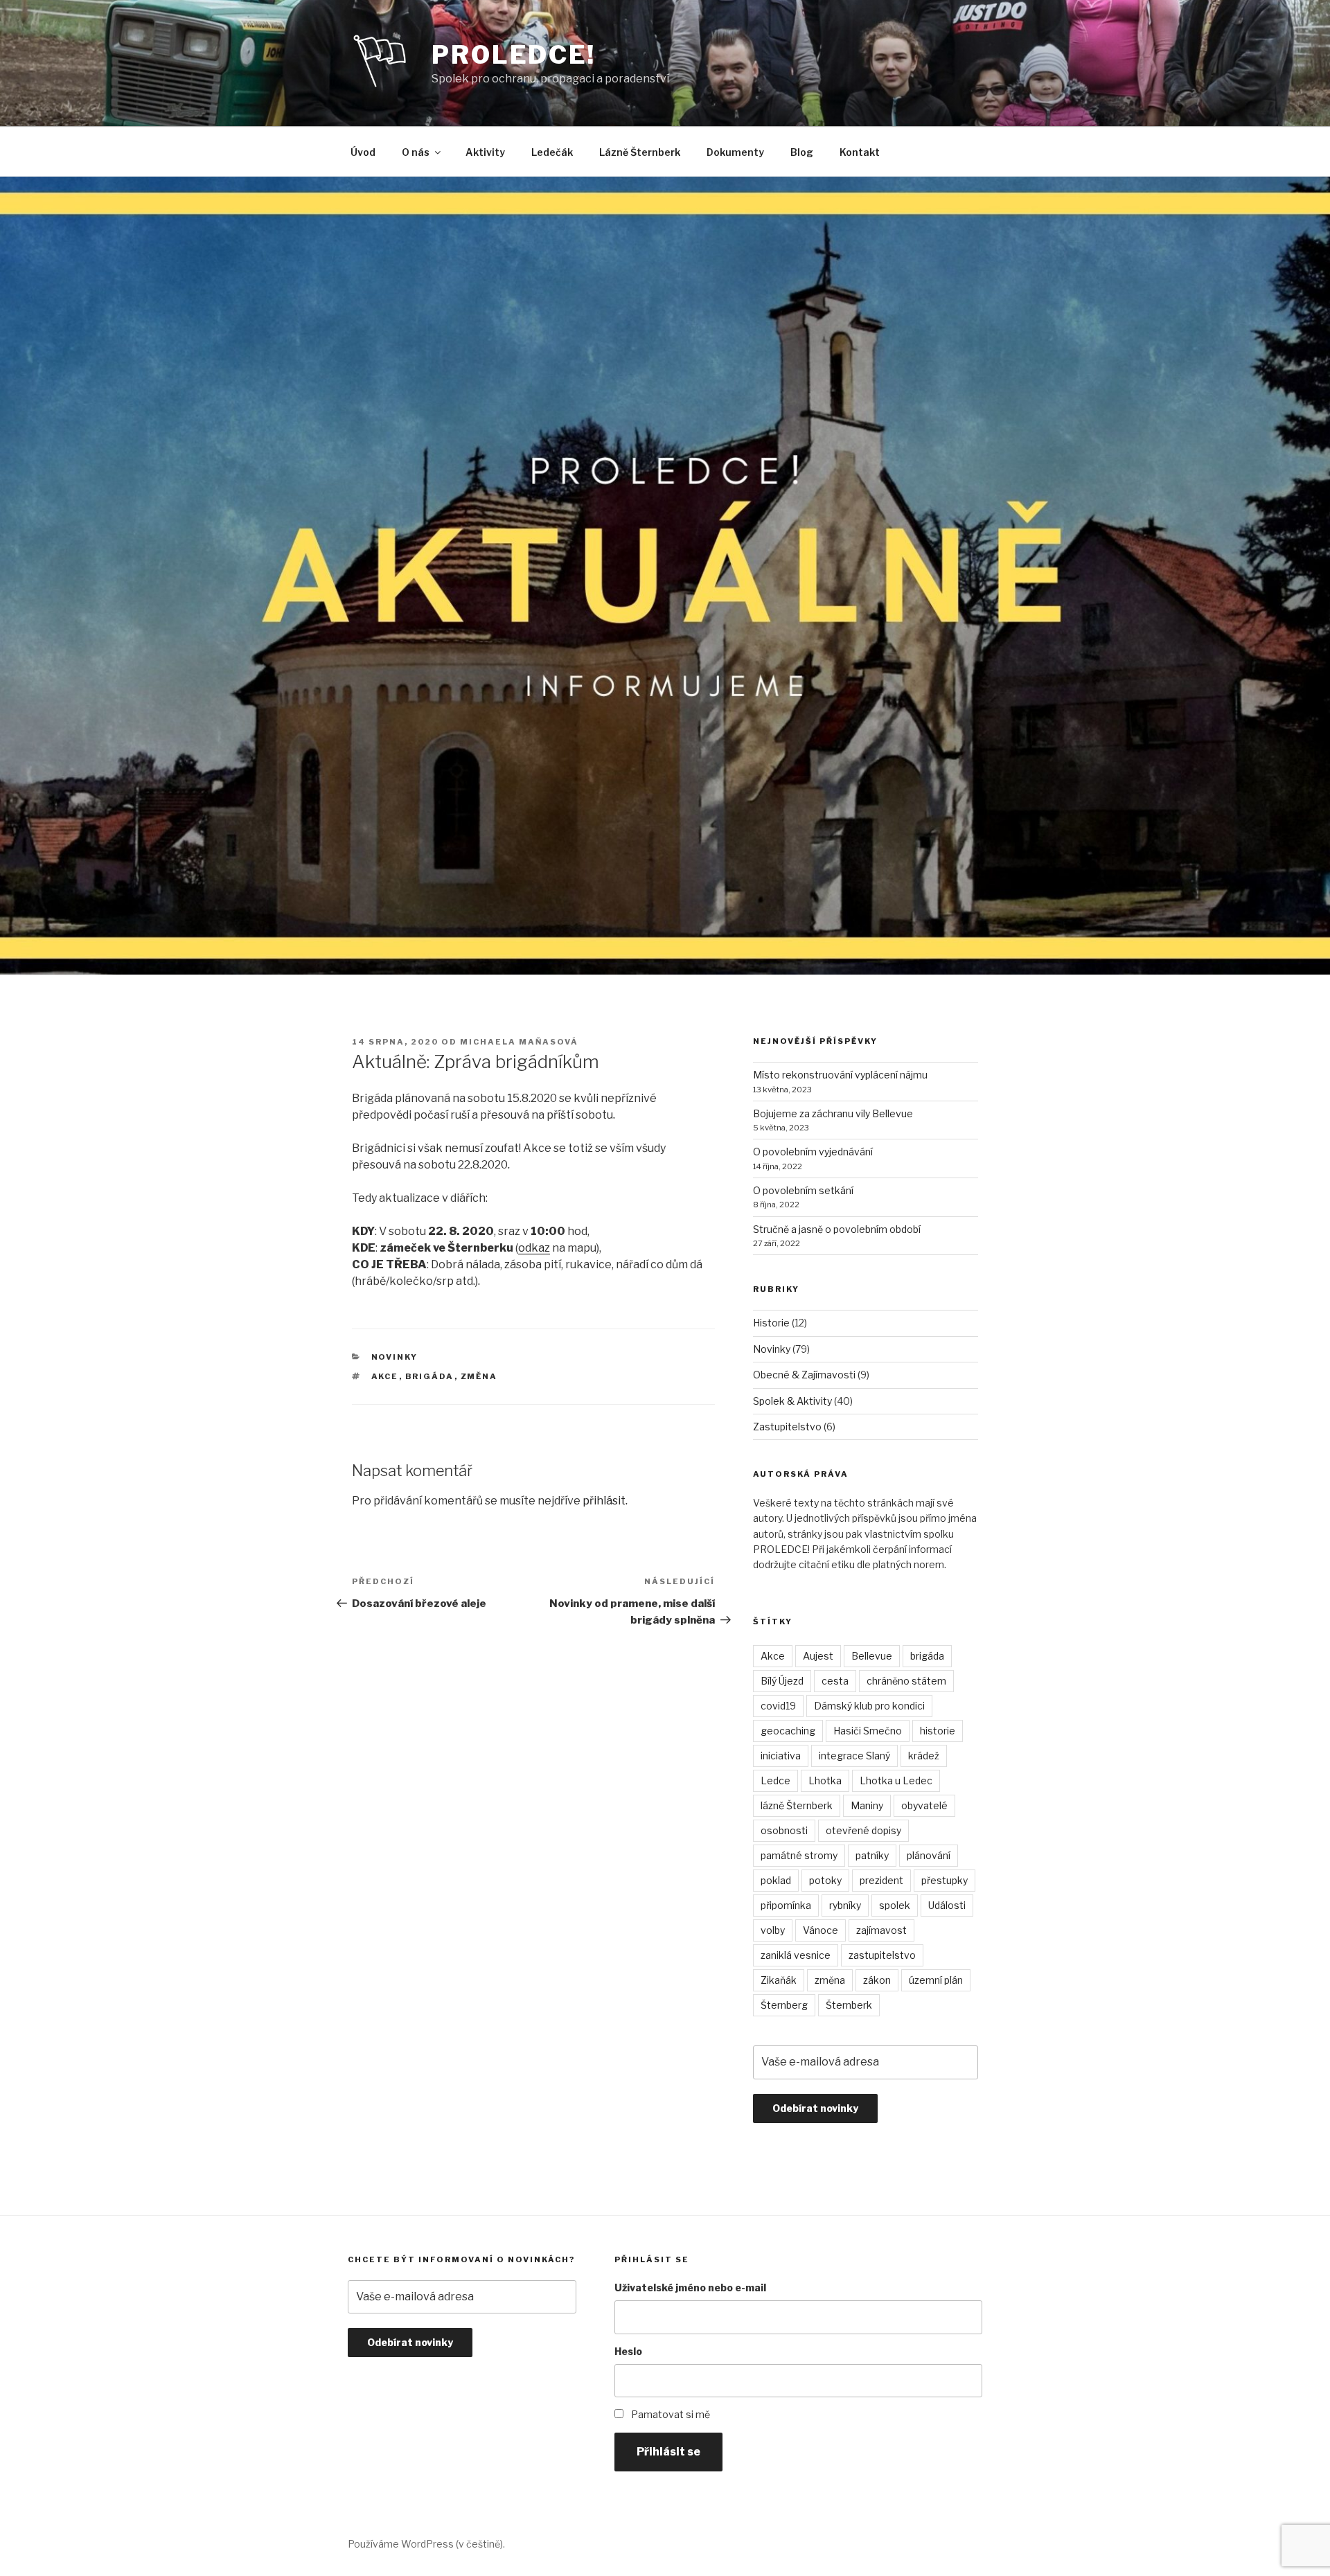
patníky (872, 1855)
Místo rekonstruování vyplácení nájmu (840, 1075)
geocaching (788, 1731)
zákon (877, 1980)
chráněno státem (906, 1681)
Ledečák (552, 152)
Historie (771, 1323)
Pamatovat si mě (671, 2414)
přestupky (945, 1880)
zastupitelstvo (882, 1955)
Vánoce (821, 1930)
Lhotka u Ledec (896, 1780)
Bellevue (872, 1656)
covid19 (778, 1706)
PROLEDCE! (514, 55)
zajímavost (881, 1930)
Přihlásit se (668, 2452)
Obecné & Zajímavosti (804, 1375)
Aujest (818, 1656)
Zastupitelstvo (787, 1427)
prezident (881, 1880)
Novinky (395, 1357)
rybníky (845, 1905)
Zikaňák (779, 1980)
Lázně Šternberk (640, 152)
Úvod (363, 152)
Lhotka (825, 1780)
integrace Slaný (854, 1756)
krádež (924, 1756)
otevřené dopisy (863, 1830)
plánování (929, 1855)
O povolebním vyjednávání (813, 1152)
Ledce (775, 1780)
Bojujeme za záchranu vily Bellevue (833, 1113)
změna (479, 1376)
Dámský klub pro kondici (869, 1706)
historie (938, 1731)
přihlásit (604, 1501)
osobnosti (784, 1830)
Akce (385, 1376)
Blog (802, 152)
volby (773, 1930)
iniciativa (781, 1756)
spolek (895, 1905)
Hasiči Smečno (868, 1731)
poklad (776, 1880)
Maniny (867, 1805)
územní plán (936, 1980)
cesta (835, 1681)
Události (947, 1905)
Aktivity (485, 152)
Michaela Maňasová (519, 1042)
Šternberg (784, 2005)
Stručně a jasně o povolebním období (837, 1229)
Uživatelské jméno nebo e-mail (690, 2288)
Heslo (628, 2351)
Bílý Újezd (782, 1681)
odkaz (534, 1248)
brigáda (430, 1376)
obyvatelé (924, 1805)
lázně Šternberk (797, 1805)
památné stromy (799, 1855)
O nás (416, 152)
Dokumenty (735, 152)
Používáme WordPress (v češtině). (426, 2544)
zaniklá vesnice (796, 1955)
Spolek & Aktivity (792, 1401)
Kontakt (860, 152)
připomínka (786, 1905)
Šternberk (849, 2005)
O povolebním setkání (803, 1190)
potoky (825, 1880)
